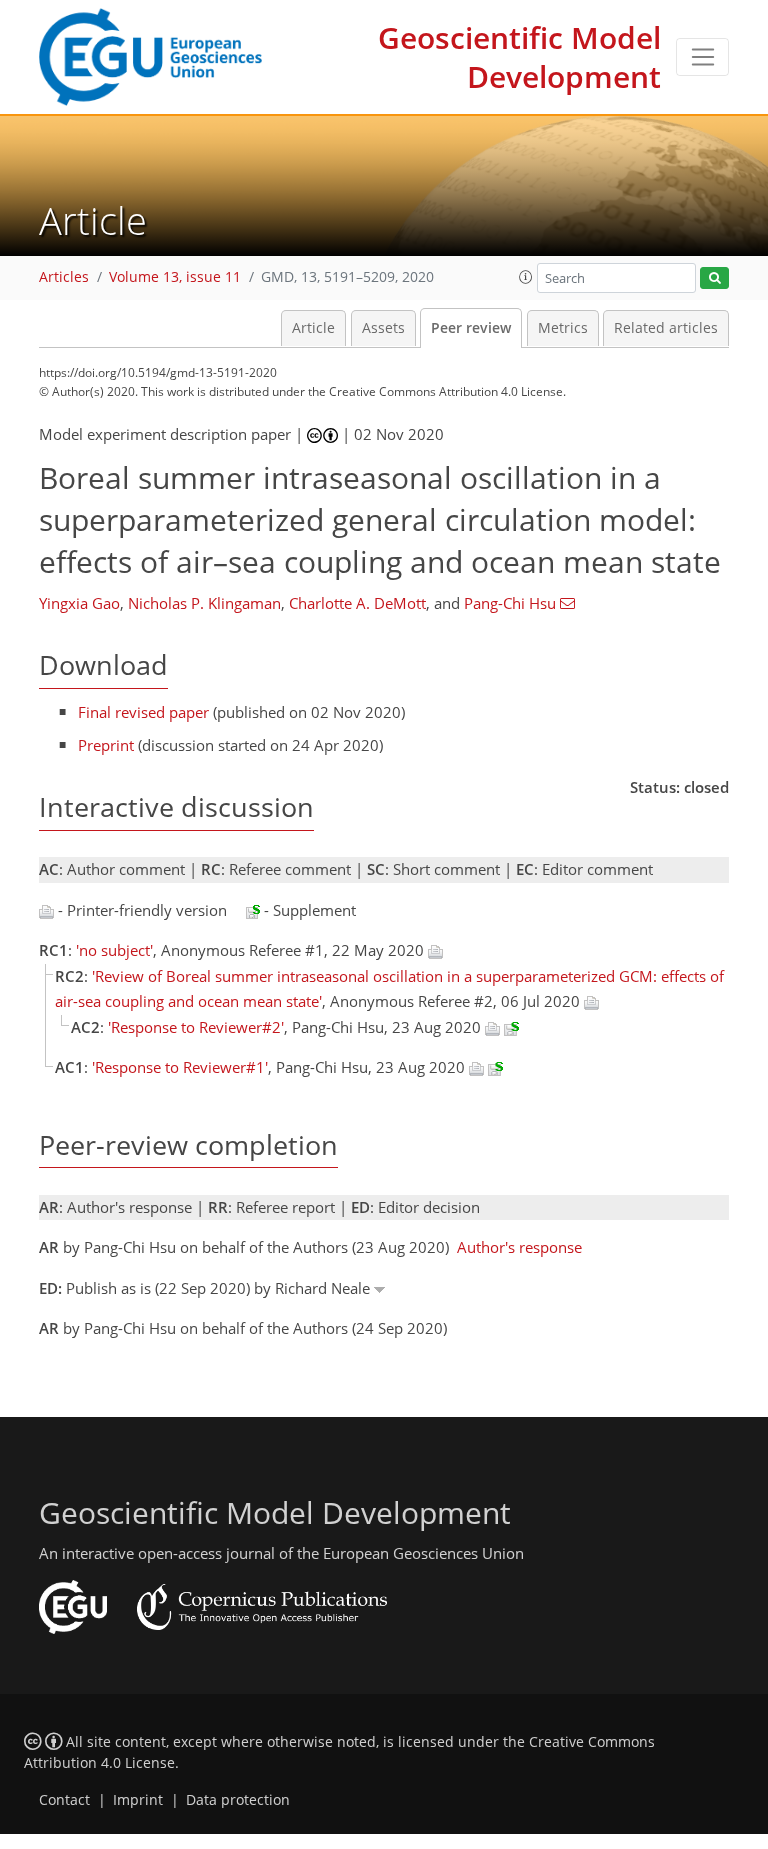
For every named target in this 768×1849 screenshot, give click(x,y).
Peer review (471, 328)
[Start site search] (714, 278)
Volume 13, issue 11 (175, 277)
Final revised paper (143, 712)
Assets (383, 328)
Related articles (666, 328)
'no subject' (114, 950)
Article (313, 328)
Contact (64, 1800)
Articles (64, 277)
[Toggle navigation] (702, 57)
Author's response (519, 1247)
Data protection (238, 1800)
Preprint (106, 745)
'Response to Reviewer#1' (180, 1067)
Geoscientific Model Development (519, 57)
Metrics (563, 328)
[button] (526, 277)
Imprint (138, 1800)
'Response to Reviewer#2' (196, 1027)
